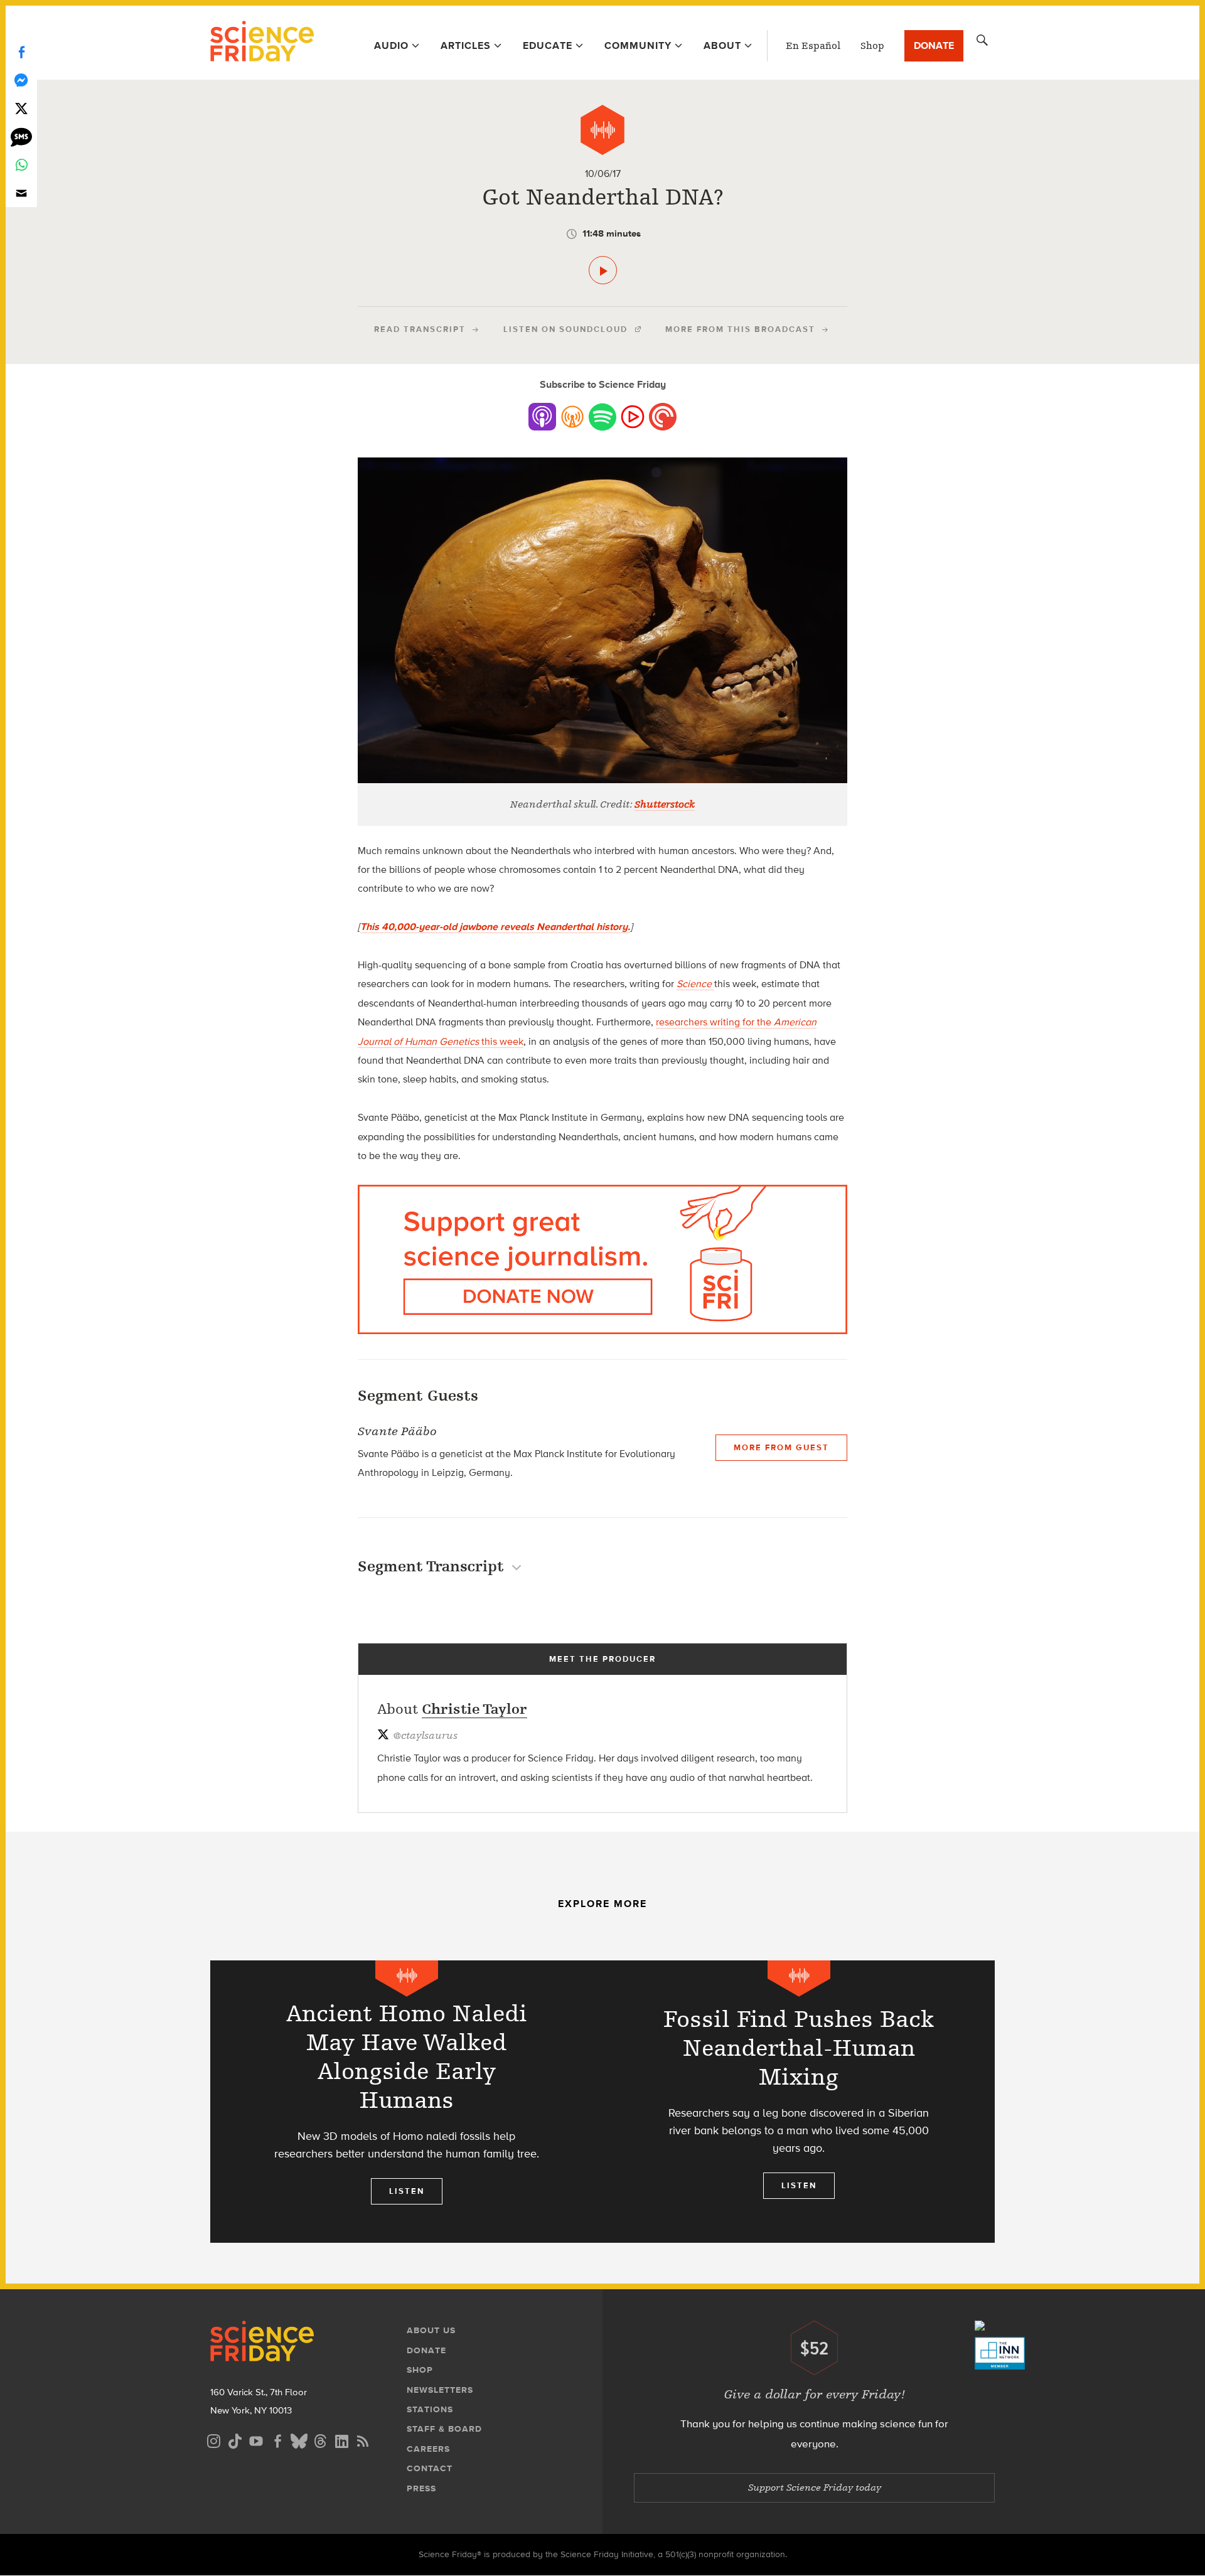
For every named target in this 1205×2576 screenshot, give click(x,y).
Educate (548, 45)
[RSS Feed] (363, 2440)
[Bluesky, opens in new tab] (299, 2440)
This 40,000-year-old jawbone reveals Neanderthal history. (495, 927)
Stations (430, 2409)
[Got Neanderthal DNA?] (603, 270)
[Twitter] (21, 108)
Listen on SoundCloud (565, 329)
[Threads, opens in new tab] (320, 2440)
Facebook (21, 52)
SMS (21, 136)
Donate (934, 45)
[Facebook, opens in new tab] (277, 2440)
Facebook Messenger (21, 80)
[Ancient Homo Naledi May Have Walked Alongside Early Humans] (406, 2102)
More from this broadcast (740, 329)
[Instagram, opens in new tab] (213, 2440)
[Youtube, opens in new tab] (256, 2440)
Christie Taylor (474, 1709)
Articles (466, 45)
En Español (813, 46)
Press (421, 2488)
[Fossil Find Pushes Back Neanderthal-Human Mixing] (799, 2102)
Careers (428, 2449)
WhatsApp (21, 165)
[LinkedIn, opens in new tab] (341, 2440)
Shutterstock (665, 804)
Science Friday (262, 43)
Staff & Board (444, 2429)
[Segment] (602, 130)
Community (638, 45)
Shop (872, 46)
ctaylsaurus (425, 1736)
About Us (431, 2330)
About (722, 45)
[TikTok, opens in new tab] (235, 2440)
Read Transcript (420, 329)
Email (21, 193)
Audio (391, 45)
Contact (430, 2468)
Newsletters (440, 2390)
